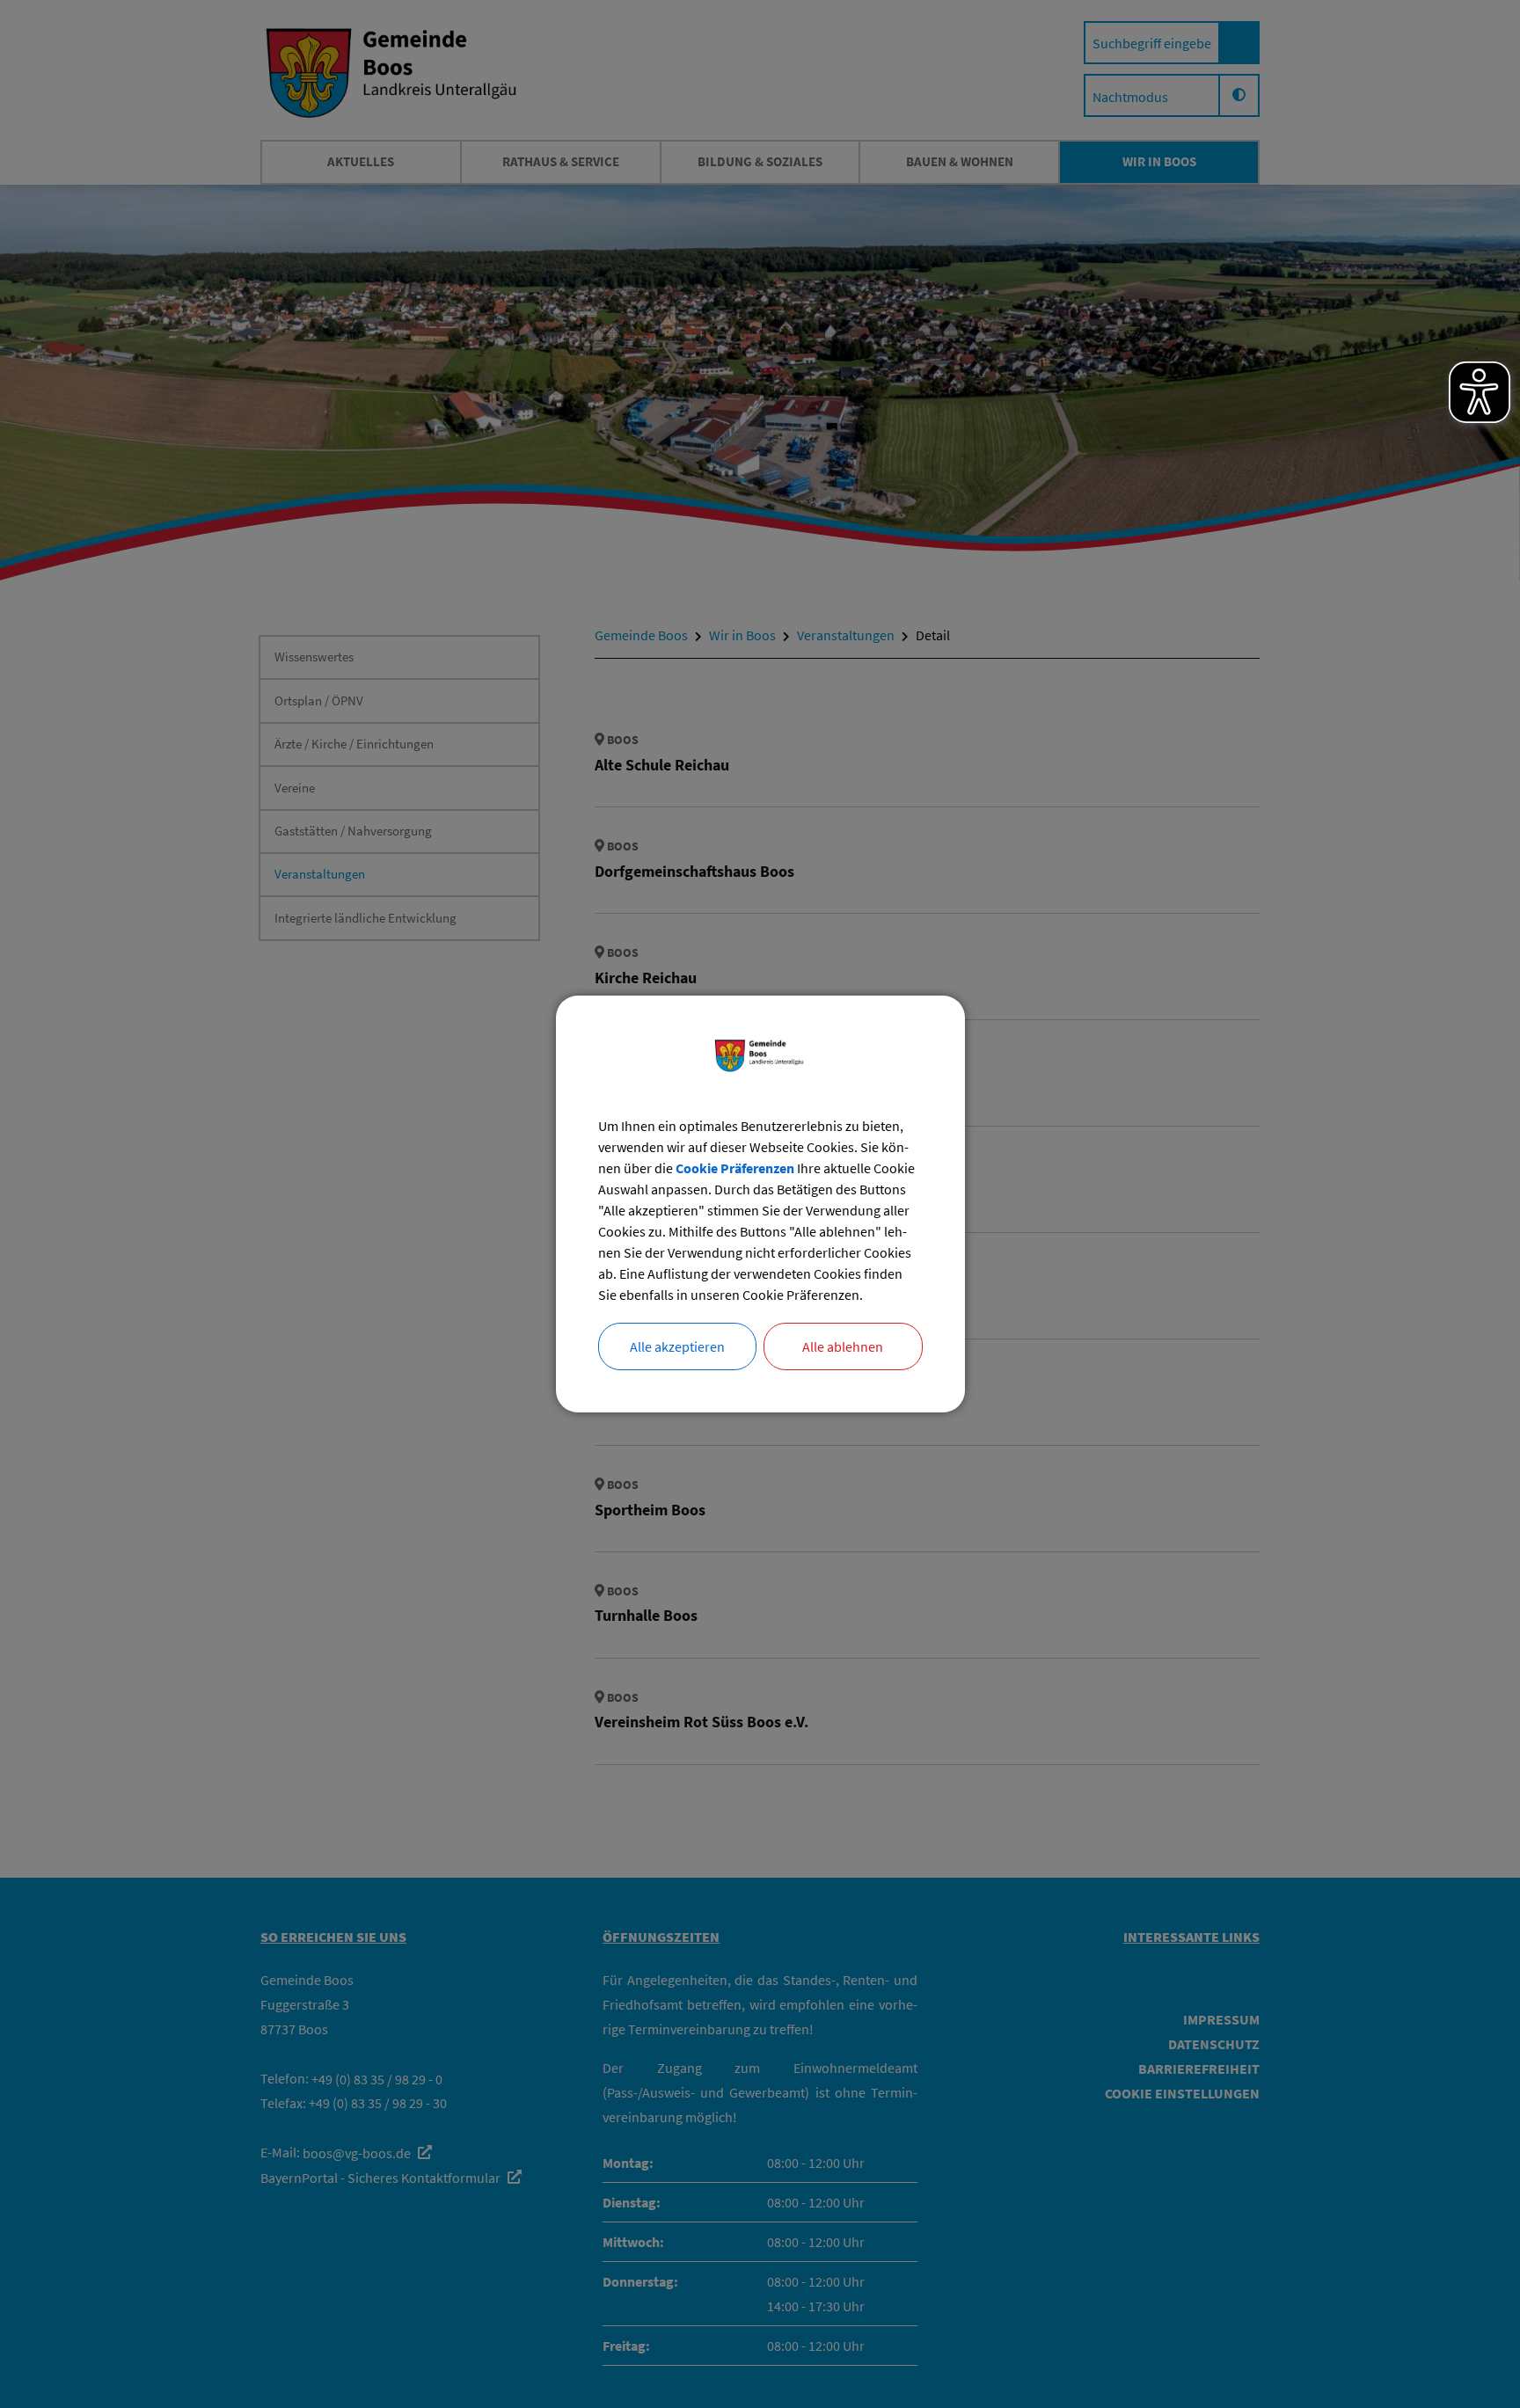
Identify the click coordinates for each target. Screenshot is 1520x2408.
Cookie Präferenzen (735, 1168)
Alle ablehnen (843, 1346)
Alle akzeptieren (677, 1346)
